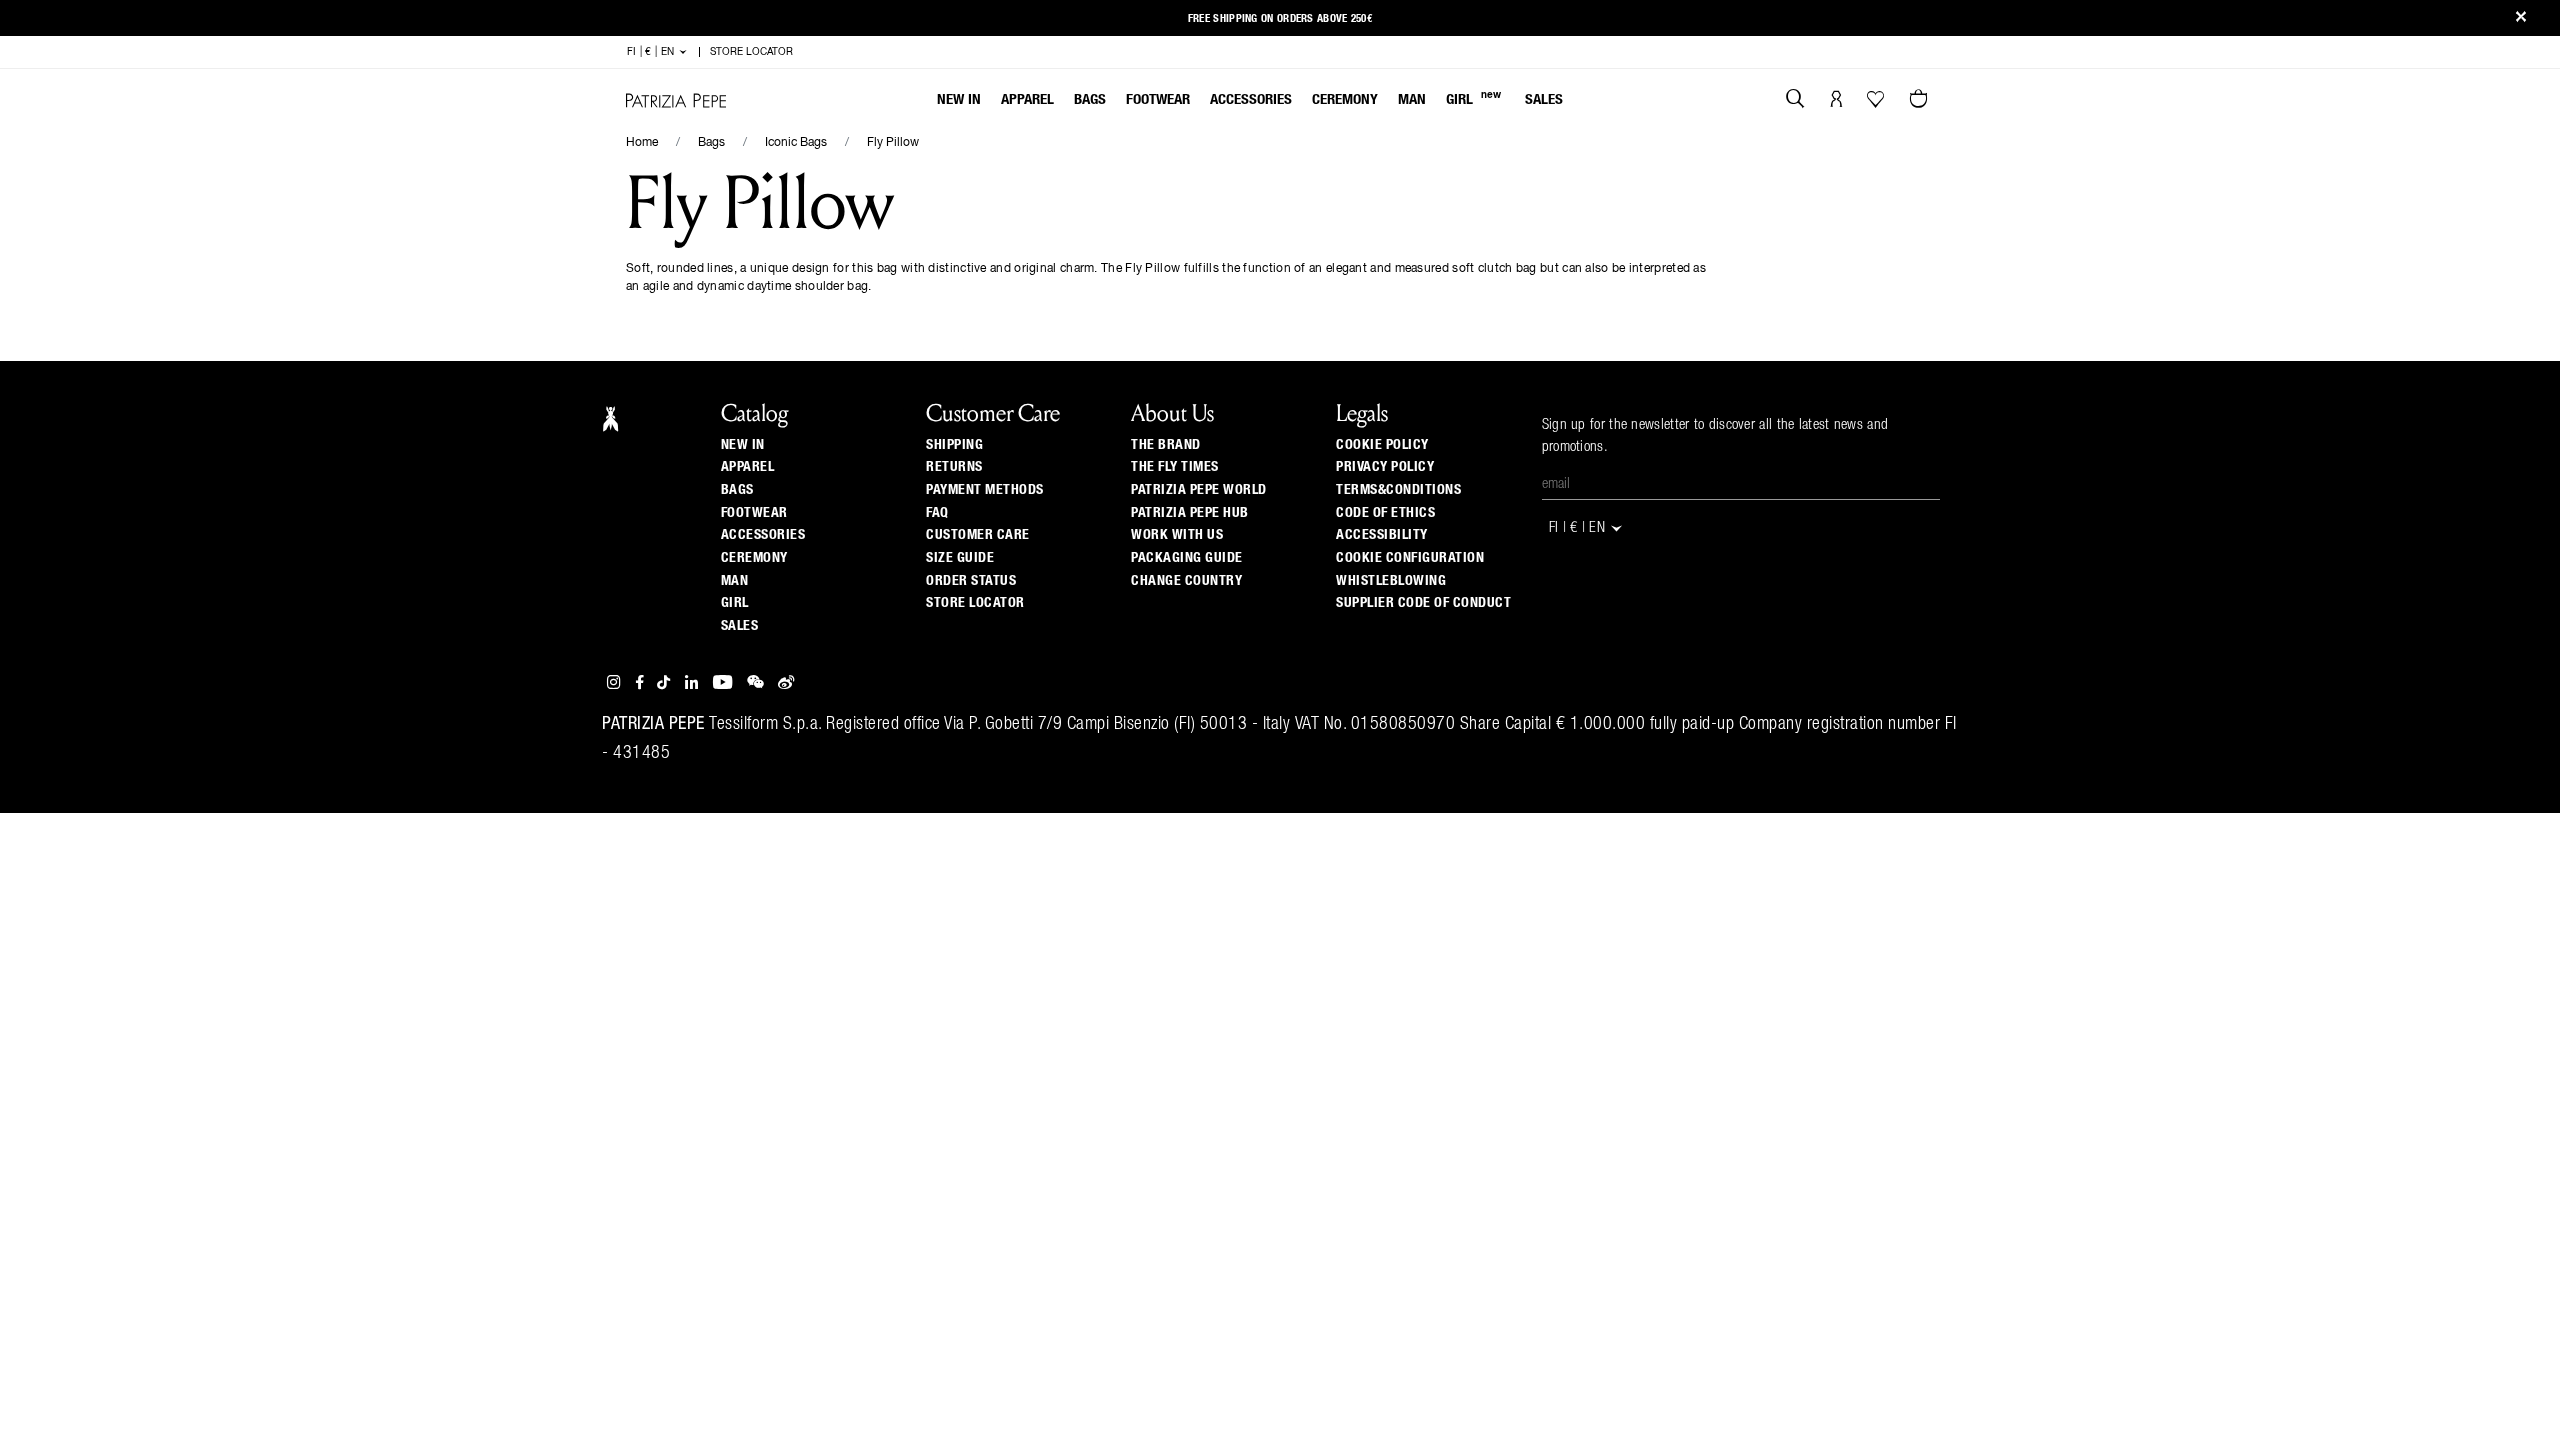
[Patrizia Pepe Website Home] (676, 100)
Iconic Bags (796, 143)
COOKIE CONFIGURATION (1410, 558)
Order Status (971, 581)
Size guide (960, 558)
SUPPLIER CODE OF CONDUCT (1423, 603)
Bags (1090, 99)
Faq (937, 513)
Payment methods (985, 490)
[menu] (1250, 101)
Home (642, 143)
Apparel (1027, 99)
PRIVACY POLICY (1385, 467)
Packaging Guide (1187, 558)
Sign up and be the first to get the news (1280, 11)
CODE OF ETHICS (1385, 513)
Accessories (1251, 99)
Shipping (954, 445)
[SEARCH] (1795, 101)
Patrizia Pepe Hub (1190, 513)
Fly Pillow (893, 143)
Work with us (1177, 535)
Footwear (1158, 99)
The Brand (1166, 445)
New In (959, 99)
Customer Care (978, 535)
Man (1412, 99)
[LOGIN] (1836, 101)
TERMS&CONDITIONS (1398, 490)
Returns (954, 467)
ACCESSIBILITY (1382, 535)
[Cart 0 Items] (1921, 101)
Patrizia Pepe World (1199, 490)
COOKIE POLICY (1382, 445)
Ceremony (1345, 99)
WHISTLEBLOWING (1391, 581)
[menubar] (1250, 101)
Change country (1186, 581)
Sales (1544, 99)
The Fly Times (1175, 467)
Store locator (975, 603)
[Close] (2521, 18)
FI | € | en (652, 52)
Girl (1473, 98)
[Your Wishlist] (1877, 104)
